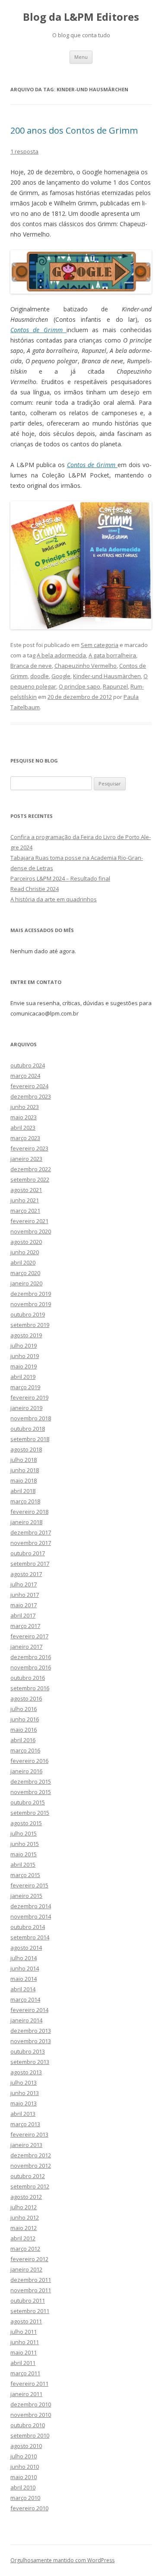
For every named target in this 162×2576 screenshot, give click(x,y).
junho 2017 (25, 1595)
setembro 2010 (30, 2435)
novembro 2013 (31, 2041)
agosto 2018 (26, 1449)
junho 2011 (25, 2342)
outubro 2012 (28, 2176)
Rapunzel (115, 686)
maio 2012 (24, 2228)
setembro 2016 (30, 1688)
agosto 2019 (26, 1335)
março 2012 (25, 2249)
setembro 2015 (30, 1813)
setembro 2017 (30, 1564)
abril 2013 (23, 2114)
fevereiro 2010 (29, 2508)
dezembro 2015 (31, 1781)
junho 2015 (25, 1844)
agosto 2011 (26, 2321)
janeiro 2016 (26, 1771)
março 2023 (25, 1138)
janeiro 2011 (26, 2394)
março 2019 (25, 1387)
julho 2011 (24, 2332)
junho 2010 (25, 2467)
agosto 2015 (26, 1823)
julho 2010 (24, 2456)
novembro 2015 (31, 1792)
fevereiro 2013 (29, 2134)
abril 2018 (23, 1491)
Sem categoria (100, 645)
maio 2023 (24, 1117)
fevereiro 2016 (29, 1761)
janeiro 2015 (26, 1896)
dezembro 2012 (31, 2155)
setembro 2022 (30, 1179)
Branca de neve (31, 666)
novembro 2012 (31, 2166)
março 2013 (25, 2124)
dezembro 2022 (31, 1169)
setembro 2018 (30, 1439)
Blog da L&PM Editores (81, 17)
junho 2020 (25, 1252)
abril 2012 (23, 2238)
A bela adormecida (61, 655)
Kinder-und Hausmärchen (107, 676)
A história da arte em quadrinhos (54, 899)
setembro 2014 (30, 1937)
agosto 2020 (26, 1242)
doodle (40, 676)
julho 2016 (24, 1709)
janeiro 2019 (26, 1408)
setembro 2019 (30, 1325)
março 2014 (25, 1999)
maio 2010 (24, 2477)
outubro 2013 (28, 2051)
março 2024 (25, 1076)
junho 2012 (25, 2217)
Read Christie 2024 (35, 889)
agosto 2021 (26, 1190)
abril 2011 (23, 2363)
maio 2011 (24, 2352)
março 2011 (25, 2373)
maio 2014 (24, 1979)
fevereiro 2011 (29, 2384)
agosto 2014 (26, 1948)
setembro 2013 (30, 2062)
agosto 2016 (26, 1698)
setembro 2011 (30, 2311)
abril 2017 (23, 1615)
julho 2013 (24, 2083)
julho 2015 (24, 1833)
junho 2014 (25, 1968)
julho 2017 (24, 1584)
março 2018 (25, 1501)
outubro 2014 (28, 1927)
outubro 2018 (28, 1429)
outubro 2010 (28, 2425)
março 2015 (25, 1875)
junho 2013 (25, 2093)
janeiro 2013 (26, 2145)
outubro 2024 (28, 1065)
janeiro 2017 (26, 1647)
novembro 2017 (31, 1543)
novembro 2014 (31, 1916)
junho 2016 (25, 1719)
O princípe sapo (79, 686)
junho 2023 (25, 1107)
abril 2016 (23, 1740)
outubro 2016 (28, 1678)
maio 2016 (24, 1730)
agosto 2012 (26, 2197)
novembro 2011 (31, 2290)
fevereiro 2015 (29, 1885)
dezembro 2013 (31, 2031)
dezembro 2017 (31, 1532)
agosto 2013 (26, 2072)
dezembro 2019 (31, 1294)
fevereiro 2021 (29, 1221)
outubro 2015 (28, 1802)
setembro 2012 (30, 2186)
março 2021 (25, 1211)
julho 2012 (24, 2207)
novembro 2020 (31, 1231)
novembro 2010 (31, 2415)
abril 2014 (23, 1989)
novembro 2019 (31, 1304)
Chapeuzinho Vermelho (86, 666)
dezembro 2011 (31, 2280)
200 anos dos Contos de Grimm (74, 130)
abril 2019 (23, 1377)
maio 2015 (24, 1854)
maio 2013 (24, 2103)
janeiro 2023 (26, 1159)
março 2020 (25, 1273)
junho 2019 (25, 1356)
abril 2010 (23, 2487)
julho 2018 (24, 1460)
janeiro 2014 (26, 2020)
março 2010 (25, 2498)
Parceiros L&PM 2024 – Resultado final (60, 878)
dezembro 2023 (31, 1096)
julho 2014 (24, 1958)
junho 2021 (25, 1200)
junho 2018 (25, 1470)
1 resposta (24, 151)
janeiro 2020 (26, 1283)
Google (61, 676)
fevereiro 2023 (29, 1148)
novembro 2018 (31, 1418)
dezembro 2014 (31, 1906)
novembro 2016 (31, 1667)
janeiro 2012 (26, 2269)
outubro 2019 (28, 1314)
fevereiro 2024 (29, 1086)
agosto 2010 (26, 2446)
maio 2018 (24, 1480)
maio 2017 (24, 1605)
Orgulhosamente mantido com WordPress (62, 2560)
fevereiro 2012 (29, 2259)
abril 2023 (23, 1128)
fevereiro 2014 (29, 2010)
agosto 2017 (26, 1574)
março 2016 (25, 1750)
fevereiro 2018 (29, 1512)
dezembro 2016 (31, 1657)
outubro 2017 (28, 1553)
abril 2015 (23, 1865)
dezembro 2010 (31, 2404)
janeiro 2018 (26, 1522)
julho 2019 (24, 1346)
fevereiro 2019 (29, 1397)
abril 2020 (23, 1262)
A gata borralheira (112, 655)
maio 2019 (24, 1366)
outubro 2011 (28, 2300)
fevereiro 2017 (29, 1636)
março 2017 (25, 1626)
